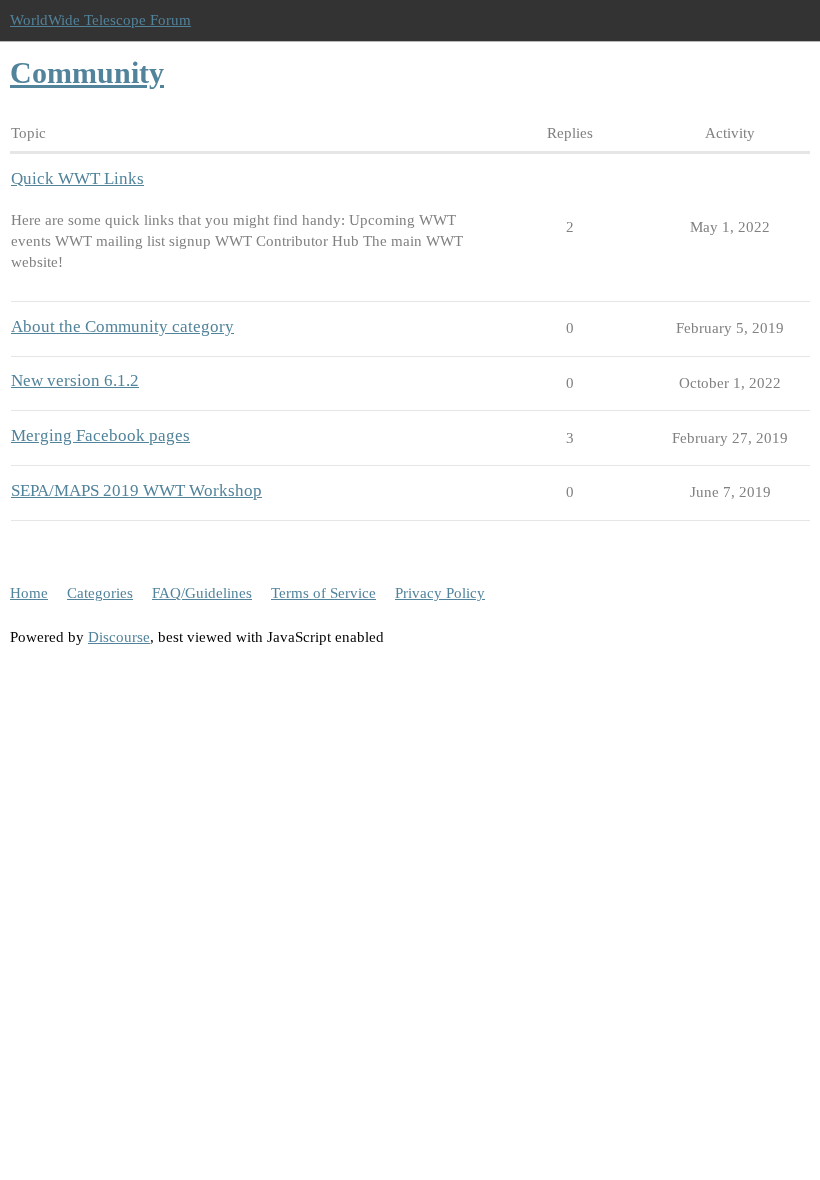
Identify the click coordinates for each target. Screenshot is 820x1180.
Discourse (119, 637)
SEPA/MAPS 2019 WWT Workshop (136, 490)
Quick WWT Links (77, 178)
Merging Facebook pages (100, 435)
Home (29, 593)
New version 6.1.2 (75, 380)
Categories (100, 593)
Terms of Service (323, 593)
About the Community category (122, 326)
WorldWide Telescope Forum (100, 20)
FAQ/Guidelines (202, 593)
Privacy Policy (440, 593)
